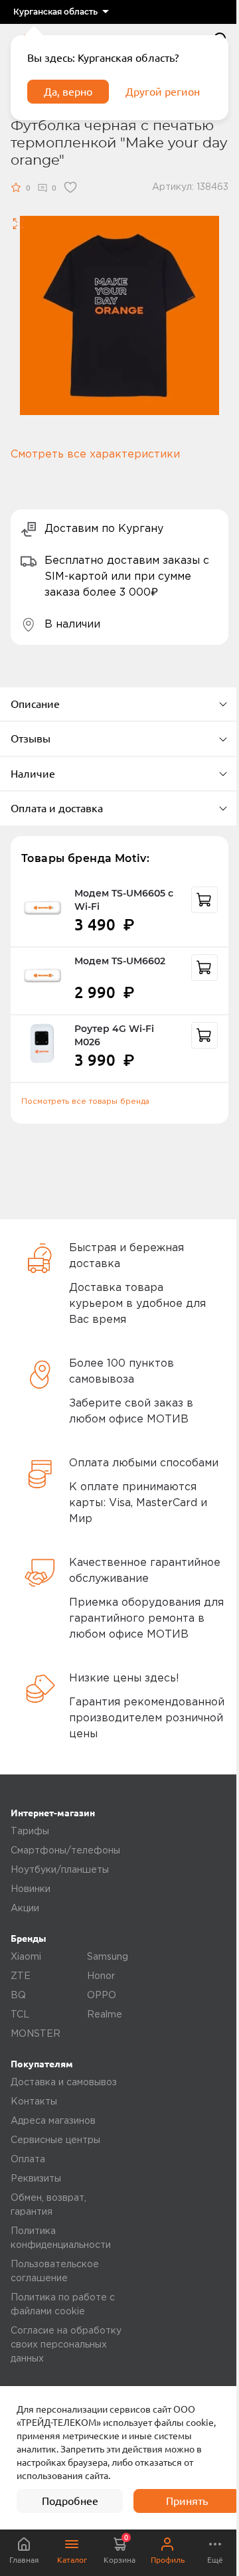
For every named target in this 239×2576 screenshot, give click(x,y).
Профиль (168, 2560)
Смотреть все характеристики (95, 455)
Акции (25, 1909)
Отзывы (31, 738)
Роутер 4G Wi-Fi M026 (114, 1035)
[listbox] (61, 12)
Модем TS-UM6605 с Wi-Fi (124, 900)
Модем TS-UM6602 (120, 961)
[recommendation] (204, 900)
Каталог (72, 2560)
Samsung (108, 1957)
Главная (24, 2560)
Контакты (34, 2102)
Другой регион (163, 92)
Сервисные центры (55, 2140)
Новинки (31, 1889)
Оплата (28, 2160)
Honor (101, 1976)
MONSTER (36, 2034)
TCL (20, 2015)
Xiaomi (26, 1957)
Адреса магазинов (53, 2121)
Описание (35, 704)
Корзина (119, 2549)
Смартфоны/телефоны (65, 1851)
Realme (105, 2015)
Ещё (215, 2560)
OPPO (102, 1996)
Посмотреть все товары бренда (85, 1101)
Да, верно (68, 92)
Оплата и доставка (57, 808)
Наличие (33, 774)
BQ (18, 1996)
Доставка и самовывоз (64, 2083)
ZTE (21, 1976)
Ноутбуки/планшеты (60, 1870)
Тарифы (30, 1832)
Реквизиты (36, 2179)
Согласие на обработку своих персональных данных (66, 2345)
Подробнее (70, 2501)
